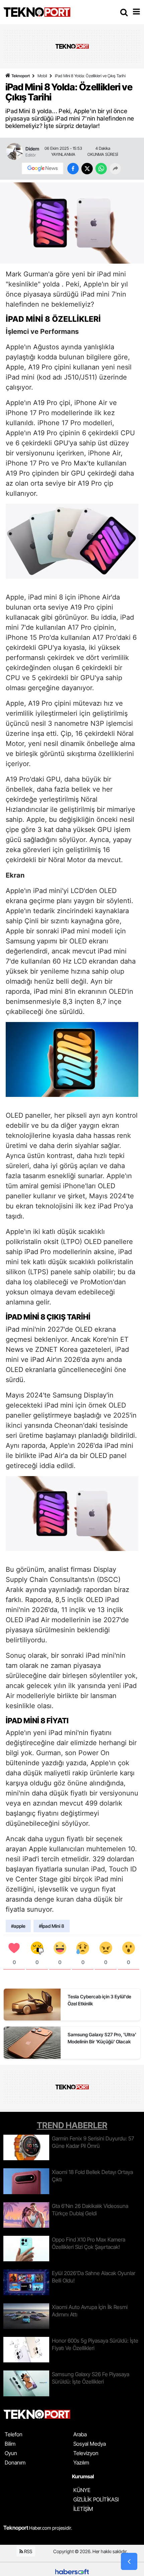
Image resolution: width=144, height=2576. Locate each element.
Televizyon (86, 2453)
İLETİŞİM (83, 2509)
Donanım (15, 2462)
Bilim (10, 2444)
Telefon (14, 2434)
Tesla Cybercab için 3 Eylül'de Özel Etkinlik (99, 2000)
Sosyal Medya (90, 2444)
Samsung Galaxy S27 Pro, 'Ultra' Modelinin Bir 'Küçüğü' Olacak (102, 2038)
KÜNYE (82, 2490)
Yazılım (81, 2462)
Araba (80, 2434)
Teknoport (21, 76)
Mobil (42, 76)
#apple (18, 1926)
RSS (28, 2551)
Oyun (11, 2453)
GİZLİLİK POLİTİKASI (96, 2499)
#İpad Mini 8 (52, 1926)
